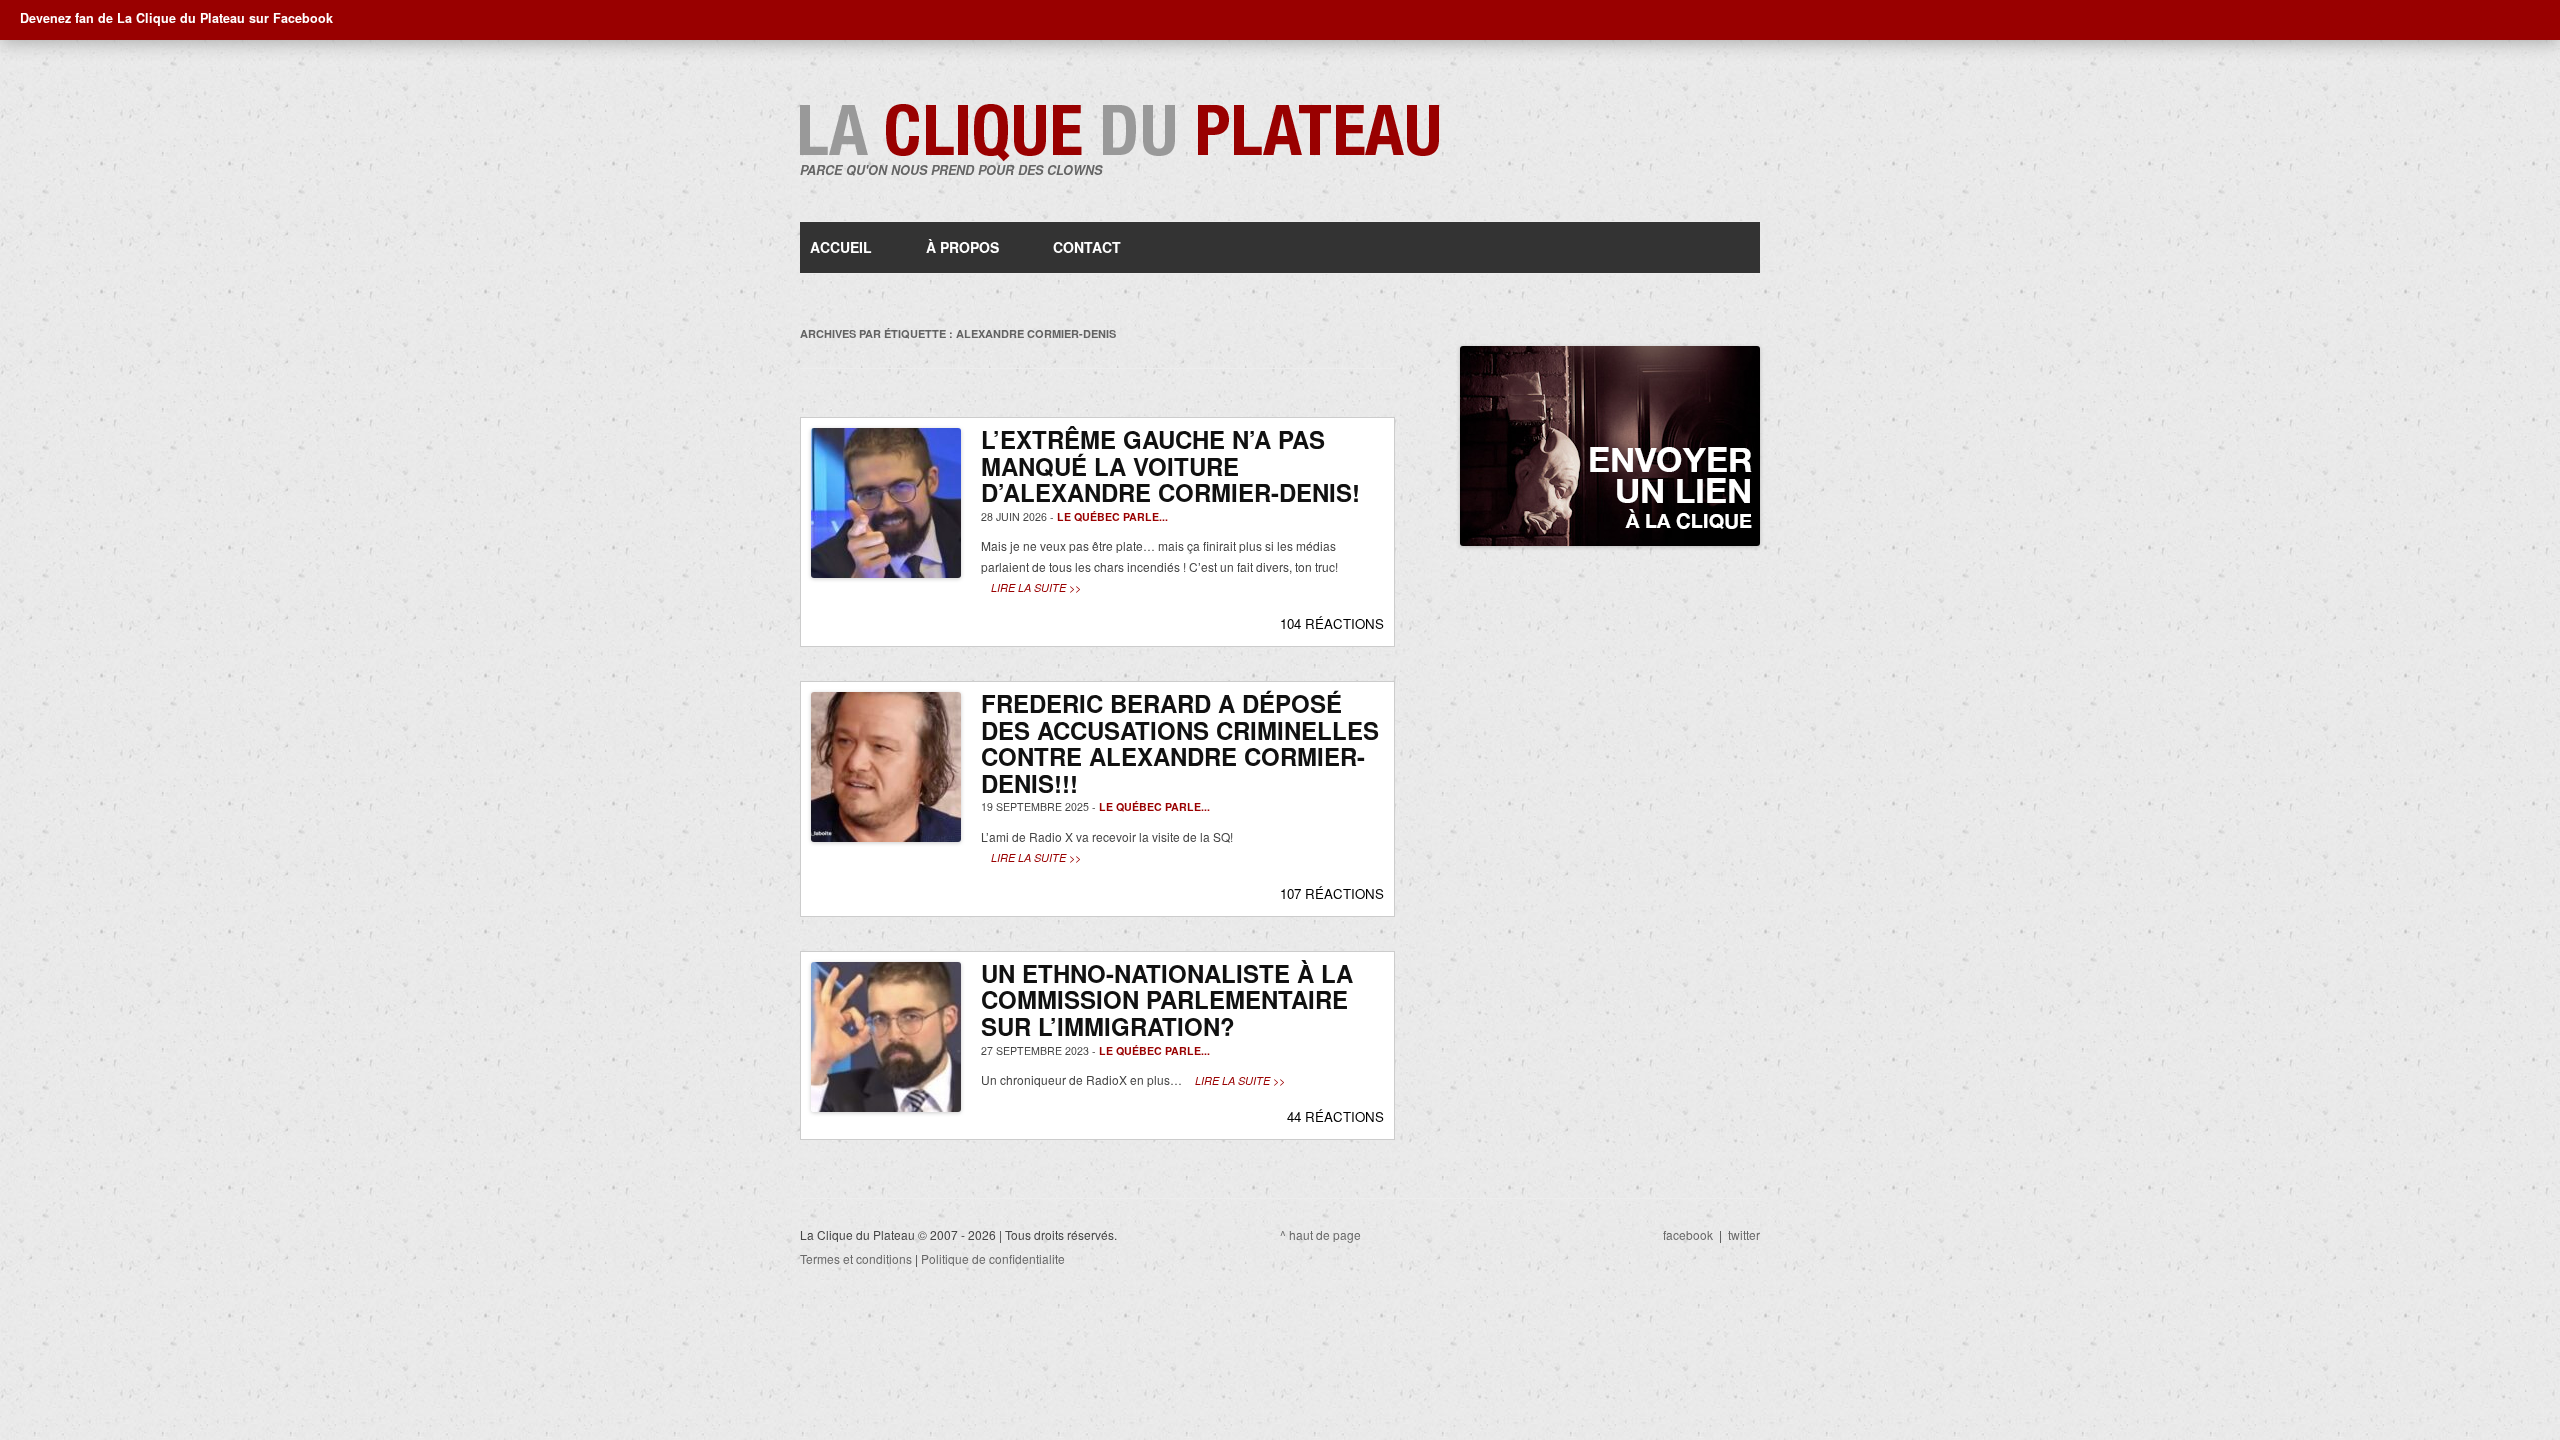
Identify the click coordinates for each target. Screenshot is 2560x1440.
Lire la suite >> (1036, 587)
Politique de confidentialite (993, 1258)
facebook (1688, 1234)
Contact (1087, 247)
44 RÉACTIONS (1335, 1116)
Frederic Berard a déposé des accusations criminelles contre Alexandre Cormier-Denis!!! (1180, 743)
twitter (1744, 1234)
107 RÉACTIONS (1332, 893)
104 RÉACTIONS (1332, 623)
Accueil (841, 247)
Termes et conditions (856, 1258)
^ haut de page (1320, 1234)
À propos (962, 247)
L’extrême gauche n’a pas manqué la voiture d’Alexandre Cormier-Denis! (1170, 465)
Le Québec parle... (1112, 516)
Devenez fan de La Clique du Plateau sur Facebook (176, 18)
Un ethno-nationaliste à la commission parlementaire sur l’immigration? (1167, 999)
